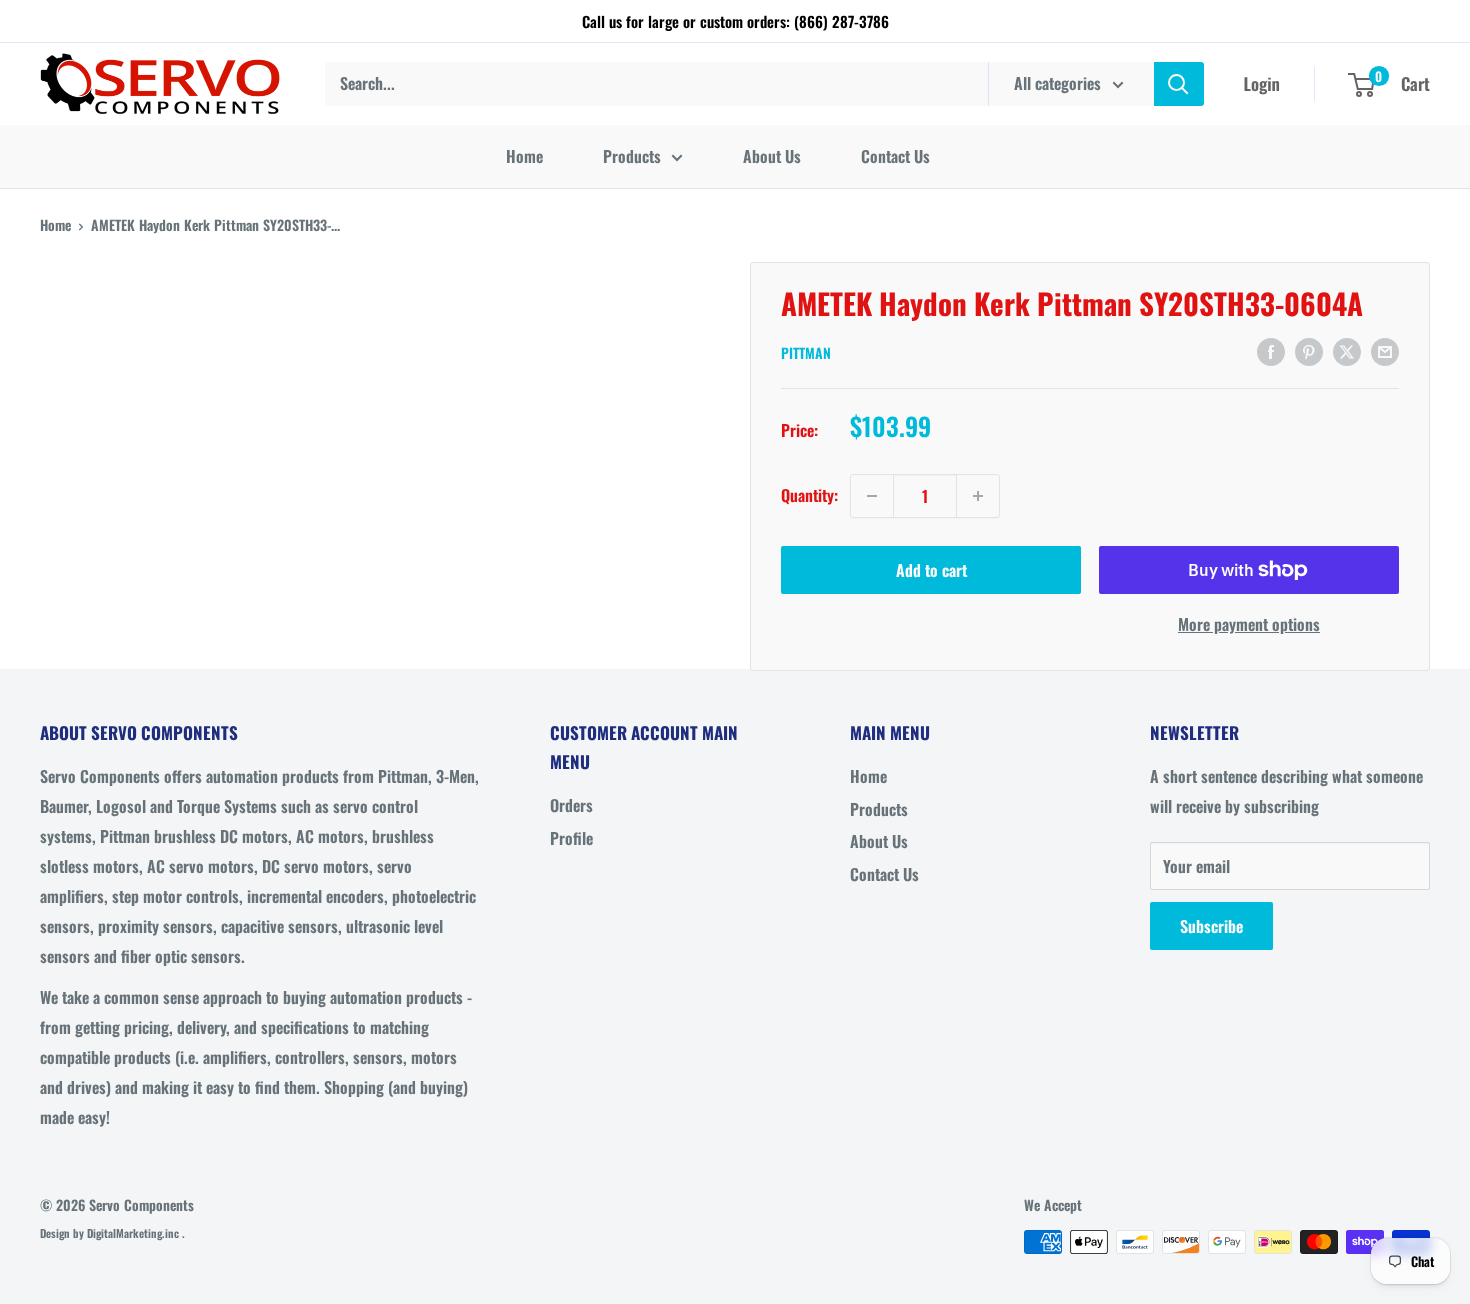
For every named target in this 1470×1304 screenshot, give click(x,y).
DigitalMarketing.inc (134, 1233)
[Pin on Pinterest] (1309, 351)
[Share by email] (1385, 351)
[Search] (1179, 84)
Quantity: (809, 495)
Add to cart (931, 570)
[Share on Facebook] (1271, 351)
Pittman (806, 352)
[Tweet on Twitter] (1347, 351)
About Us (772, 156)
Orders (571, 805)
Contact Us (895, 156)
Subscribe (1211, 926)
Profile (571, 838)
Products (632, 156)
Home (524, 156)
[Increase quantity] (978, 496)
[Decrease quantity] (872, 496)
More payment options (1249, 624)
